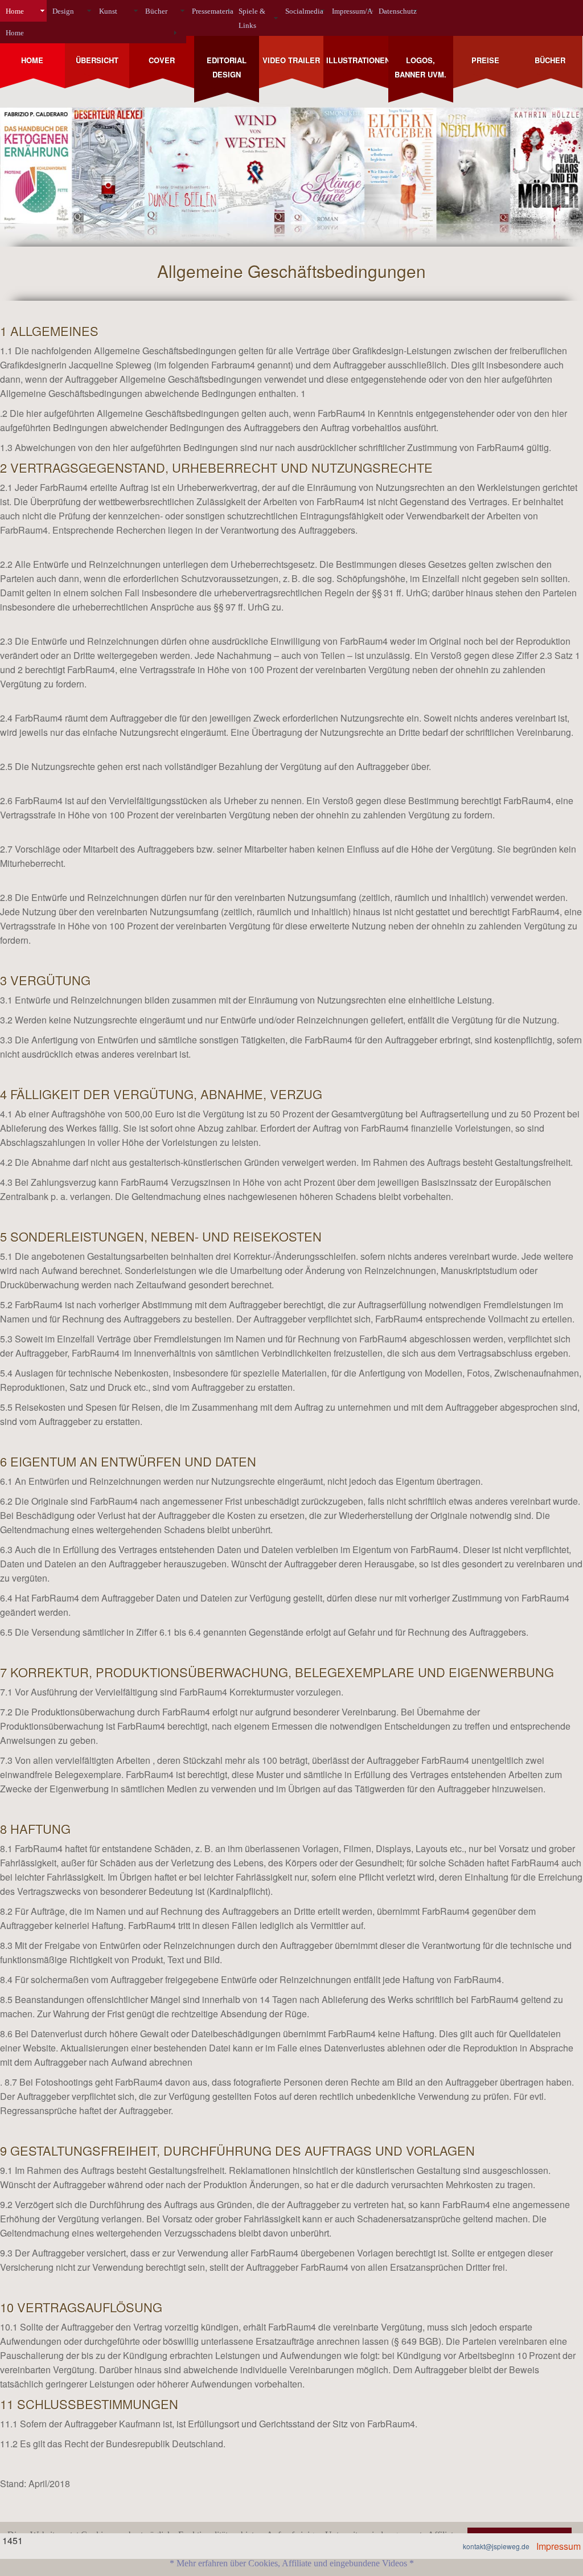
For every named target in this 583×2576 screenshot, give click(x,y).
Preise (485, 60)
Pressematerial (212, 11)
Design (63, 11)
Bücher (156, 11)
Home (15, 11)
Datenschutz (398, 11)
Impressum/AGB (352, 11)
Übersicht (97, 60)
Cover (162, 60)
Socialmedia (304, 11)
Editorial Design (227, 67)
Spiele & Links (252, 18)
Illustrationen (357, 60)
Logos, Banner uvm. (420, 67)
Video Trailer (291, 60)
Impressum (559, 2546)
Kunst (108, 11)
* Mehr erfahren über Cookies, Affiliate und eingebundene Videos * (292, 2563)
